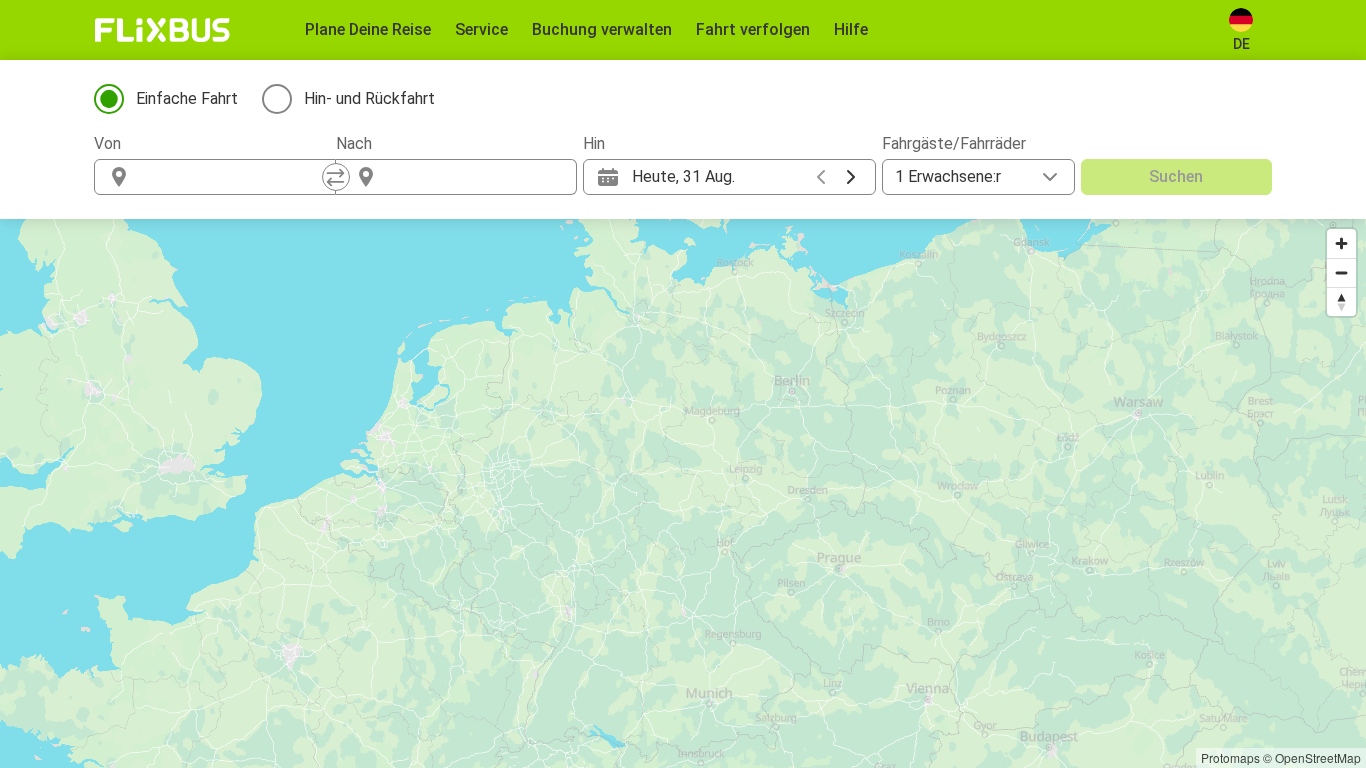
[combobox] (233, 177)
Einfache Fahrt (187, 98)
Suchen (1176, 176)
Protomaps (1230, 757)
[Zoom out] (1341, 272)
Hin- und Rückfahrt (369, 98)
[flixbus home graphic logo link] (162, 30)
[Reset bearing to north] (1341, 301)
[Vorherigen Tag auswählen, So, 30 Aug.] (821, 177)
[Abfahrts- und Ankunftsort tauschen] (336, 177)
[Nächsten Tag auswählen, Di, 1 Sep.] (851, 177)
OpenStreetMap (1318, 757)
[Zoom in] (1341, 243)
